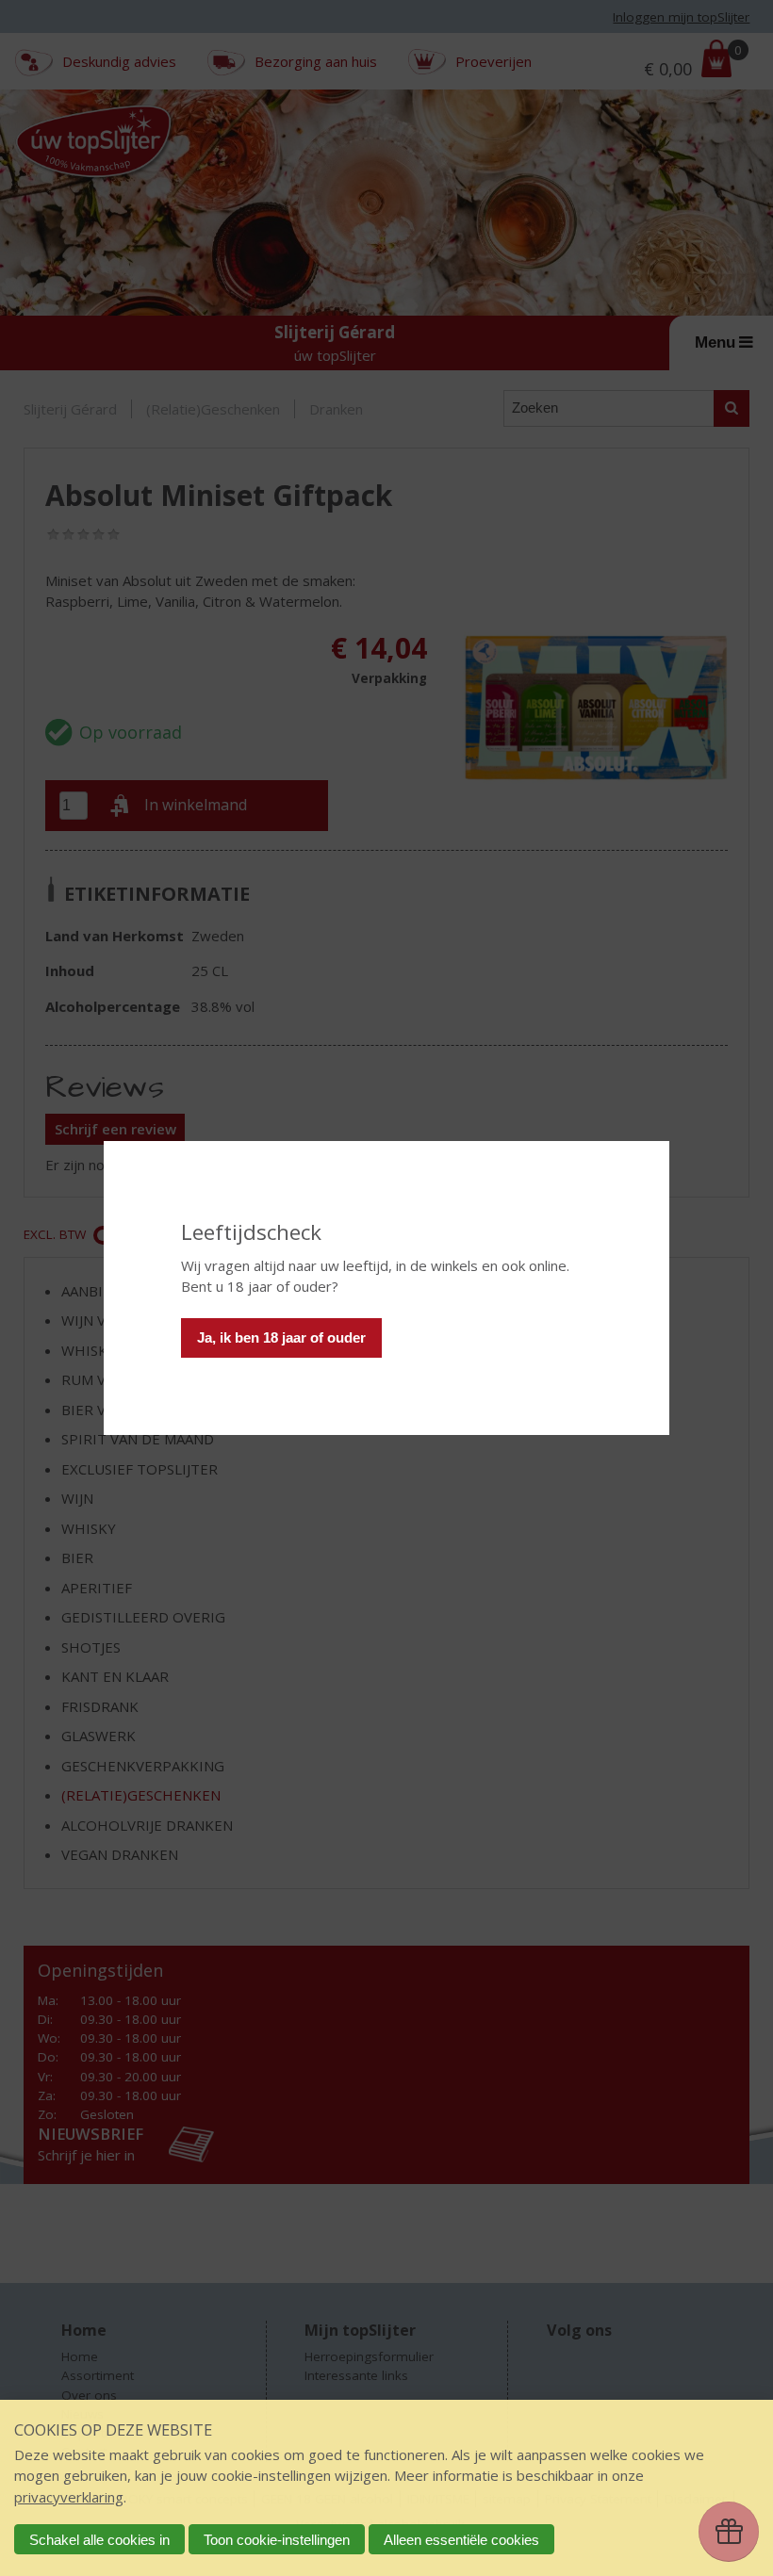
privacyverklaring (69, 2497)
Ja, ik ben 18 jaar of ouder (281, 1337)
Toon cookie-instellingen (277, 2540)
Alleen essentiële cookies (461, 2540)
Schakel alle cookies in (99, 2540)
